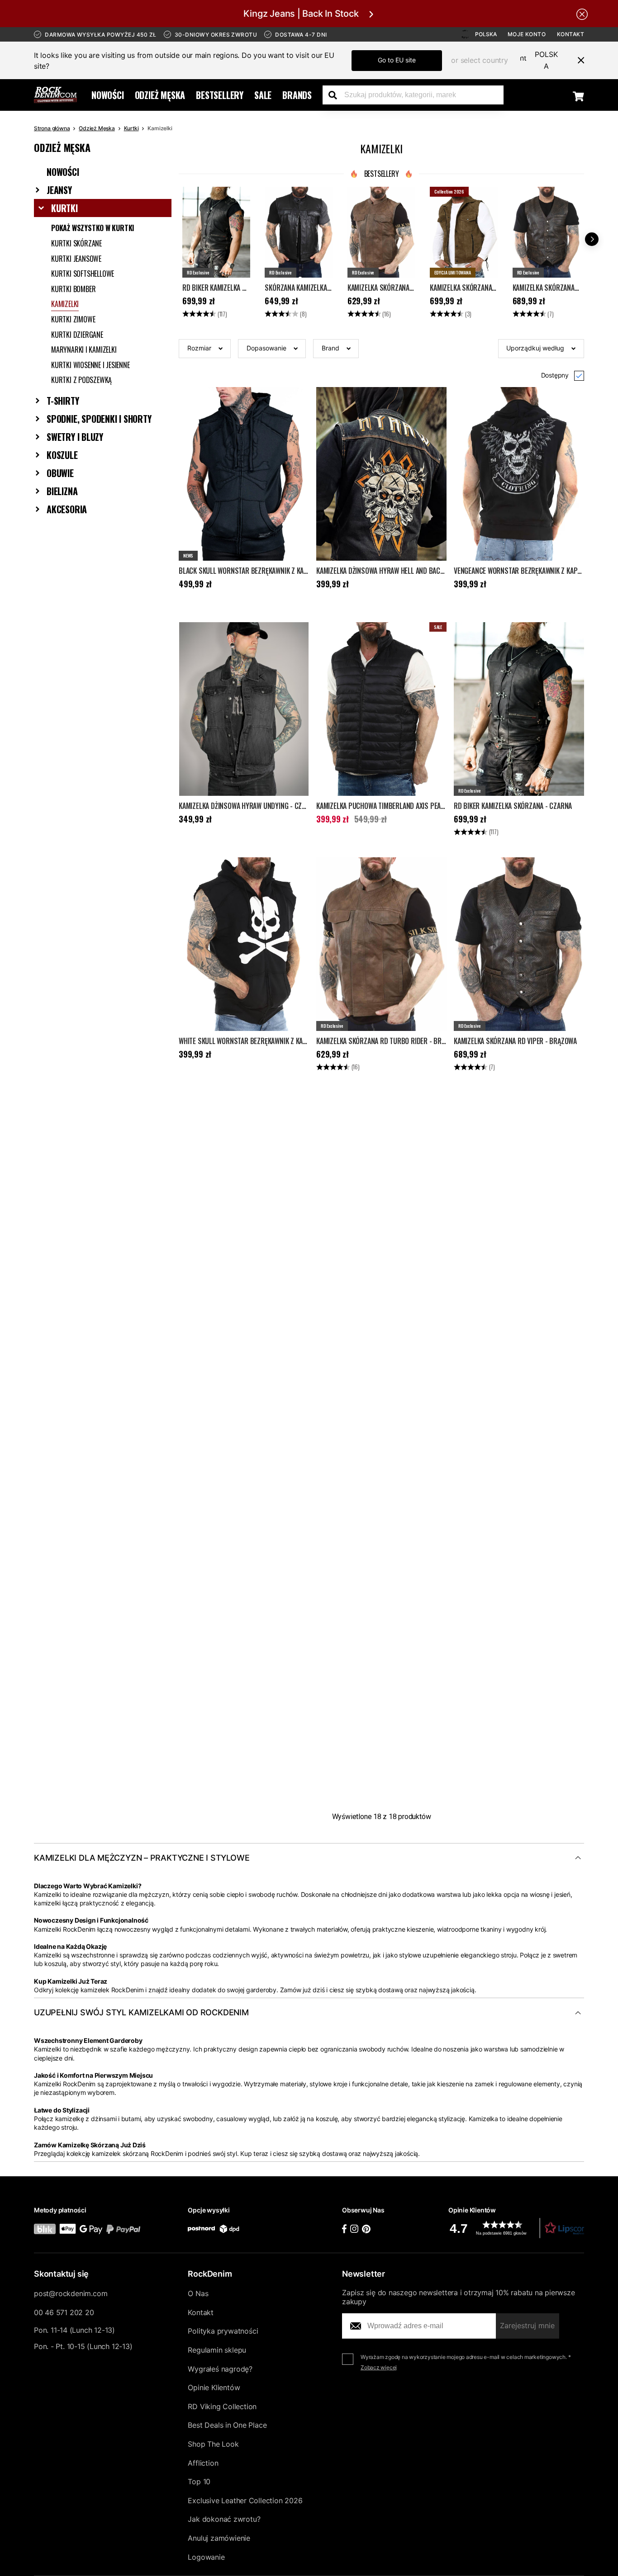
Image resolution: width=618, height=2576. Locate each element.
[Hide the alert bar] (582, 14)
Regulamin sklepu (217, 2350)
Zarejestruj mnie (527, 2325)
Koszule (62, 455)
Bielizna (62, 491)
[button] (205, 349)
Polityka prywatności (223, 2331)
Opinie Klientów (214, 2387)
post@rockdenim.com (71, 2293)
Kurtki (131, 128)
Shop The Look (213, 2444)
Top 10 (199, 2481)
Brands (297, 95)
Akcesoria (67, 509)
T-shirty (63, 401)
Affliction (203, 2463)
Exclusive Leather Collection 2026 (245, 2500)
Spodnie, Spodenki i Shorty (99, 419)
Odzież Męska (160, 95)
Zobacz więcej (379, 2367)
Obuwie (60, 473)
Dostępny (555, 375)
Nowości (108, 95)
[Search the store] (336, 95)
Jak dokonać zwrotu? (224, 2519)
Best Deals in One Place (227, 2425)
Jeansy (59, 190)
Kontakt (571, 34)
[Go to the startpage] (55, 95)
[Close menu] (577, 60)
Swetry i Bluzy (75, 437)
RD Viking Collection (222, 2406)
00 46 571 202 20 (64, 2312)
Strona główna (52, 128)
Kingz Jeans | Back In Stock (301, 14)
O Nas (198, 2293)
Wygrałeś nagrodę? (220, 2369)
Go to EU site (397, 60)
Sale (263, 95)
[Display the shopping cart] (578, 96)
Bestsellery (220, 95)
